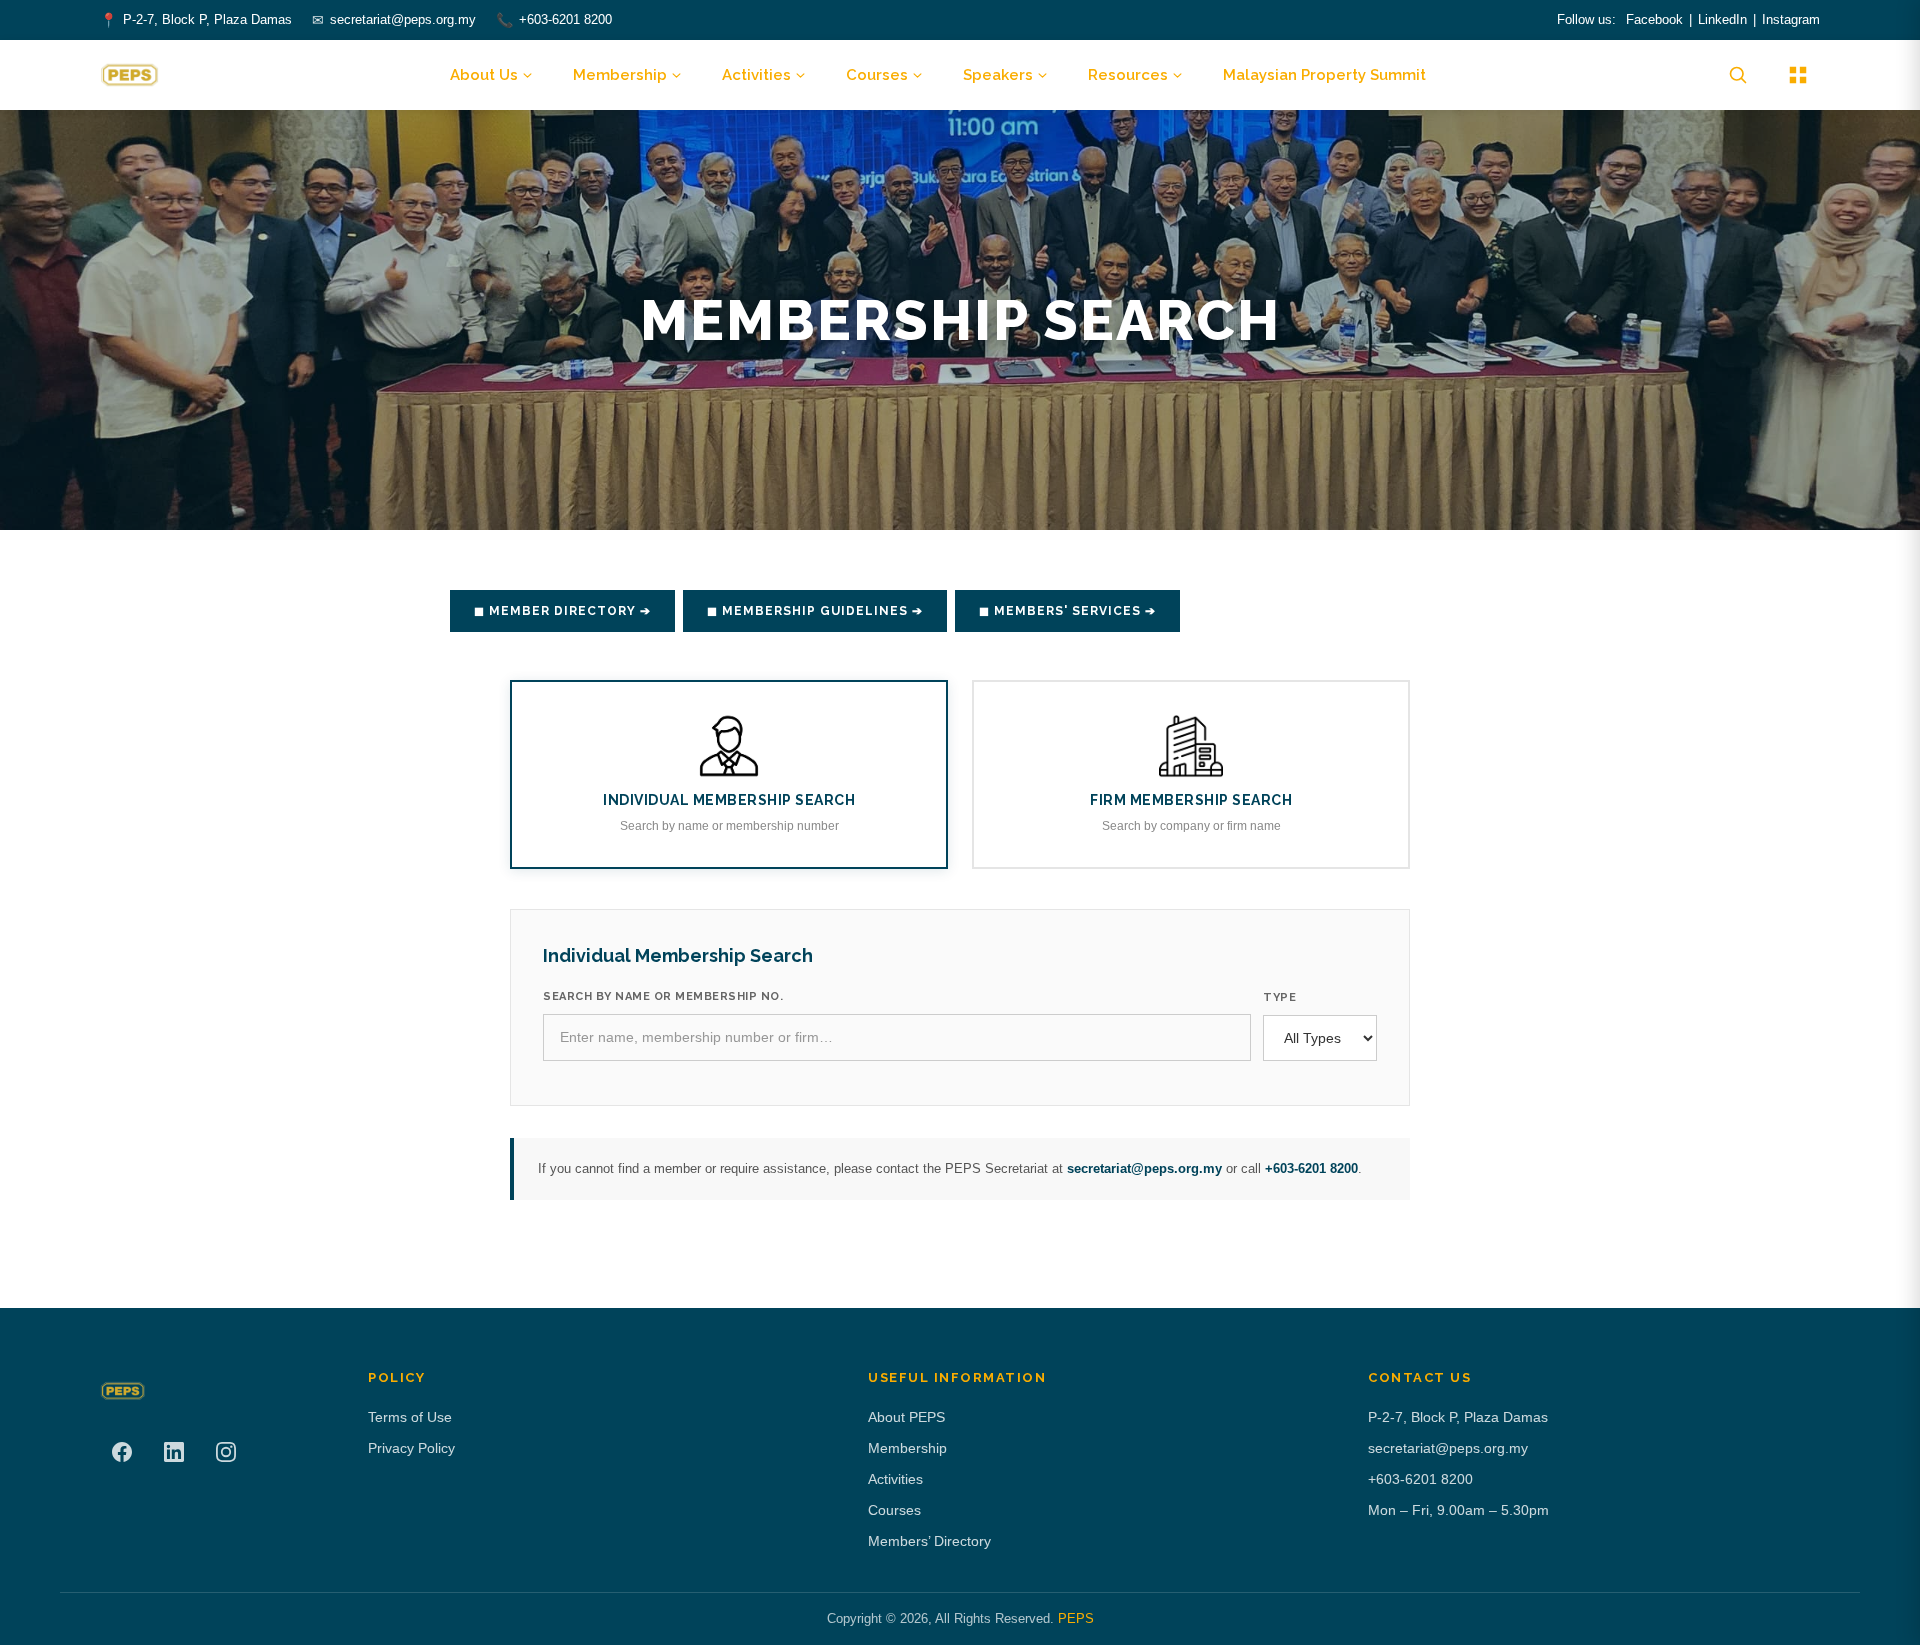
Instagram (1791, 19)
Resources (1128, 75)
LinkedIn (1722, 19)
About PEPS (906, 1417)
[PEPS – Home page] (130, 75)
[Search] (1738, 75)
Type (1279, 997)
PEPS (1076, 1618)
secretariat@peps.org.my (403, 19)
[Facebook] (122, 1452)
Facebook (1654, 19)
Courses (877, 75)
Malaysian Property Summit (1324, 75)
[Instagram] (226, 1452)
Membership (620, 75)
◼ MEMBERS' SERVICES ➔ (1067, 611)
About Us (484, 75)
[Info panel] (1798, 75)
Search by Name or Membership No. (663, 996)
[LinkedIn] (174, 1452)
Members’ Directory (929, 1541)
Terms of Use (410, 1417)
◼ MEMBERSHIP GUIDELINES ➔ (815, 611)
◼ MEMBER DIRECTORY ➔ (562, 611)
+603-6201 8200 (565, 19)
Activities (756, 75)
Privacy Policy (411, 1448)
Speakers (998, 75)
